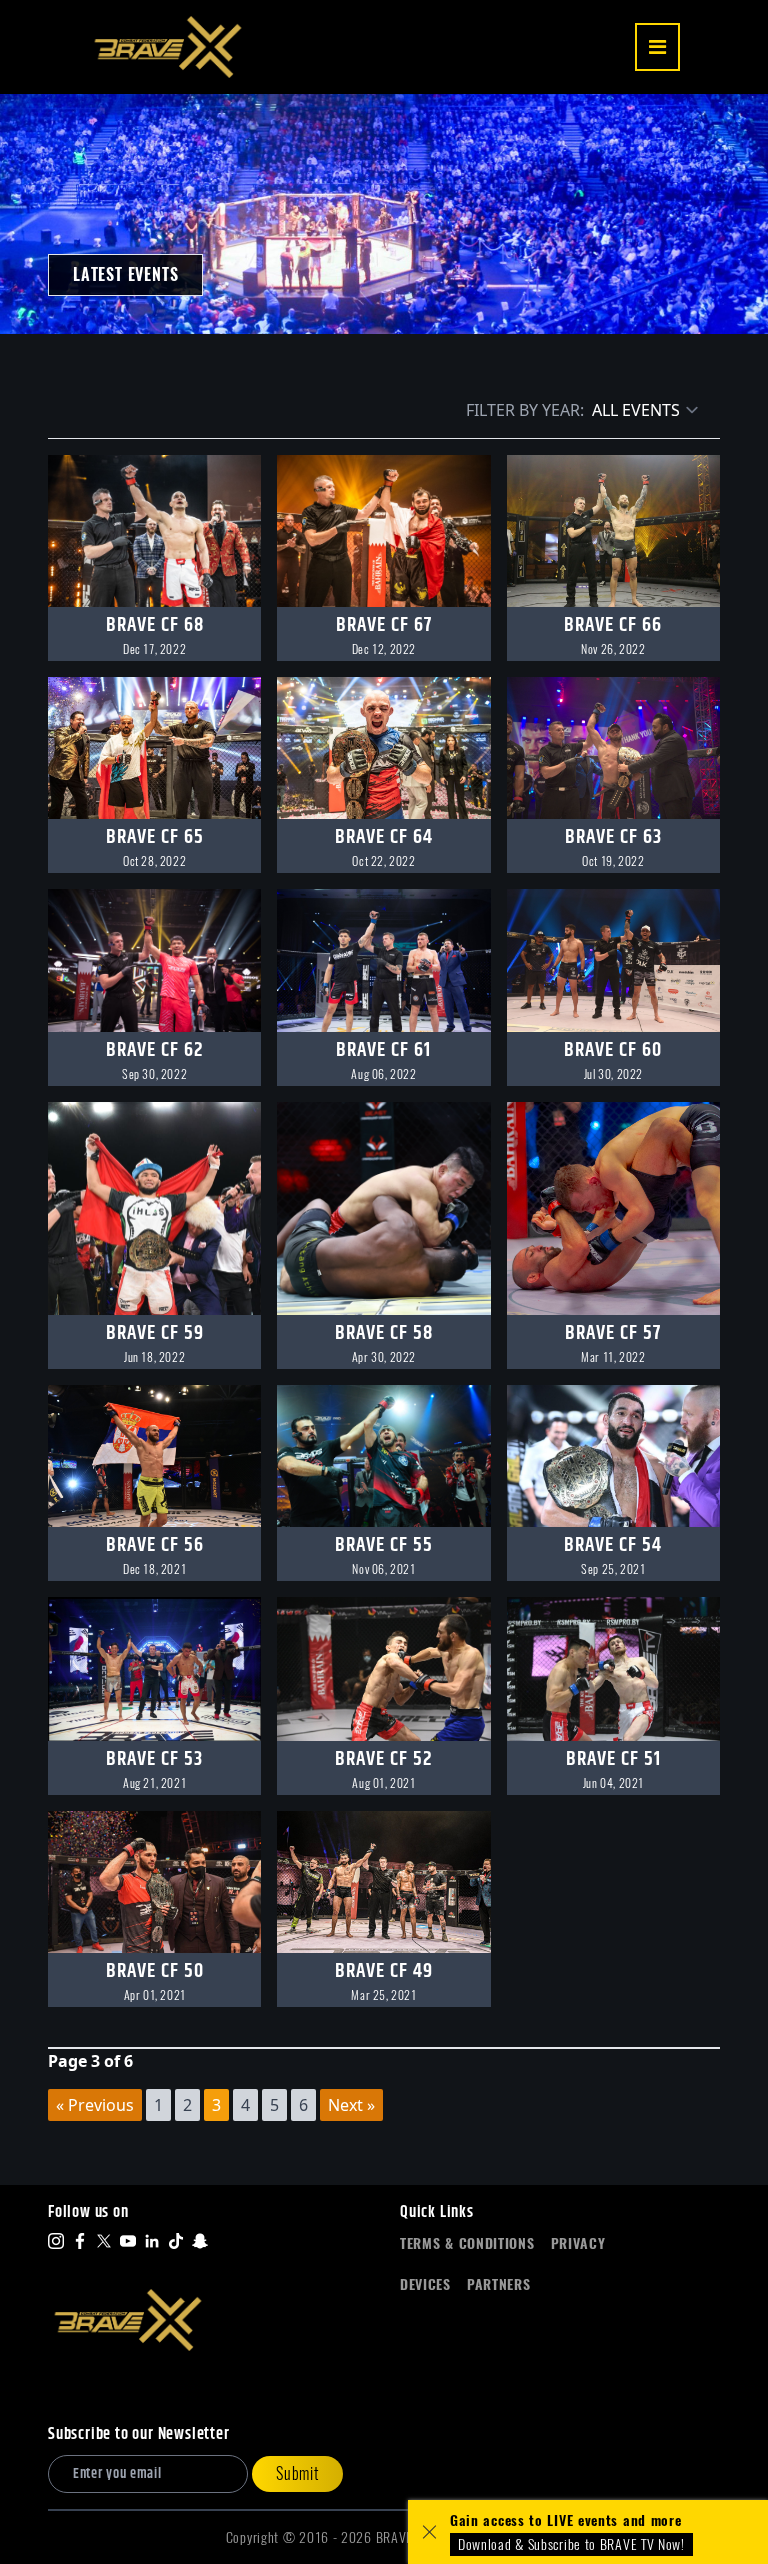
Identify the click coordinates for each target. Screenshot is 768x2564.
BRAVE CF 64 (384, 837)
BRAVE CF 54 (613, 1545)
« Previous (95, 2105)
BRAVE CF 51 (613, 1759)
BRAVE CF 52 (384, 1759)
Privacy (578, 2243)
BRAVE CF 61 (383, 1050)
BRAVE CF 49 (384, 1971)
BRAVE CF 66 (613, 625)
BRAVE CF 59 (155, 1333)
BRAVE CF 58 (384, 1333)
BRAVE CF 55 (384, 1545)
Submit (297, 2473)
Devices (425, 2284)
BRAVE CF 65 (155, 837)
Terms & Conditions (467, 2243)
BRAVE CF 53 (154, 1759)
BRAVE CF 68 (155, 625)
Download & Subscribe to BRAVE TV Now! (571, 2544)
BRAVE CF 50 (155, 1971)
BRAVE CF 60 (613, 1050)
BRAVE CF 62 (155, 1050)
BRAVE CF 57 (613, 1333)
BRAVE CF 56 (155, 1545)
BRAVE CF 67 (384, 625)
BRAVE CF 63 (613, 837)
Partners (499, 2284)
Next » (351, 2105)
